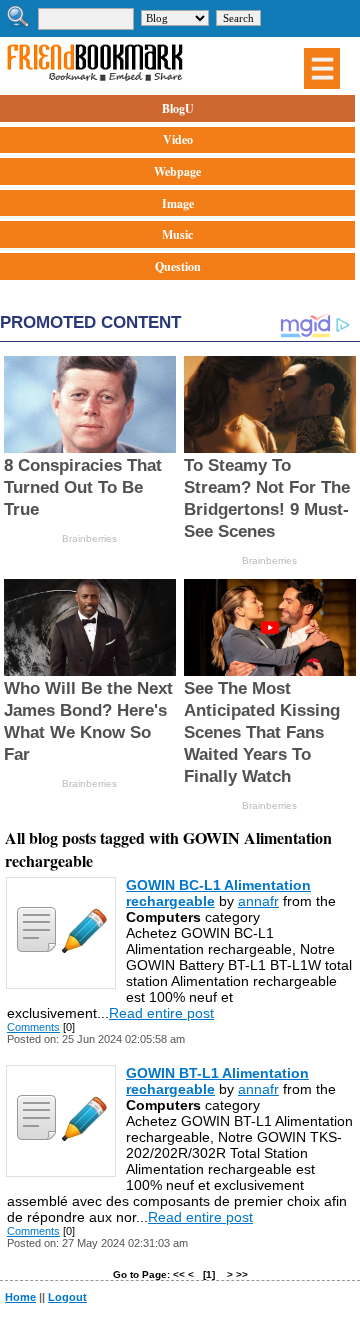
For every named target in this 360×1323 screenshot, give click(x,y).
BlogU (178, 108)
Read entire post (161, 1013)
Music (177, 234)
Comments (33, 1027)
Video (178, 139)
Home (20, 1297)
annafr (258, 901)
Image (178, 203)
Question (178, 266)
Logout (67, 1297)
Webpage (177, 171)
